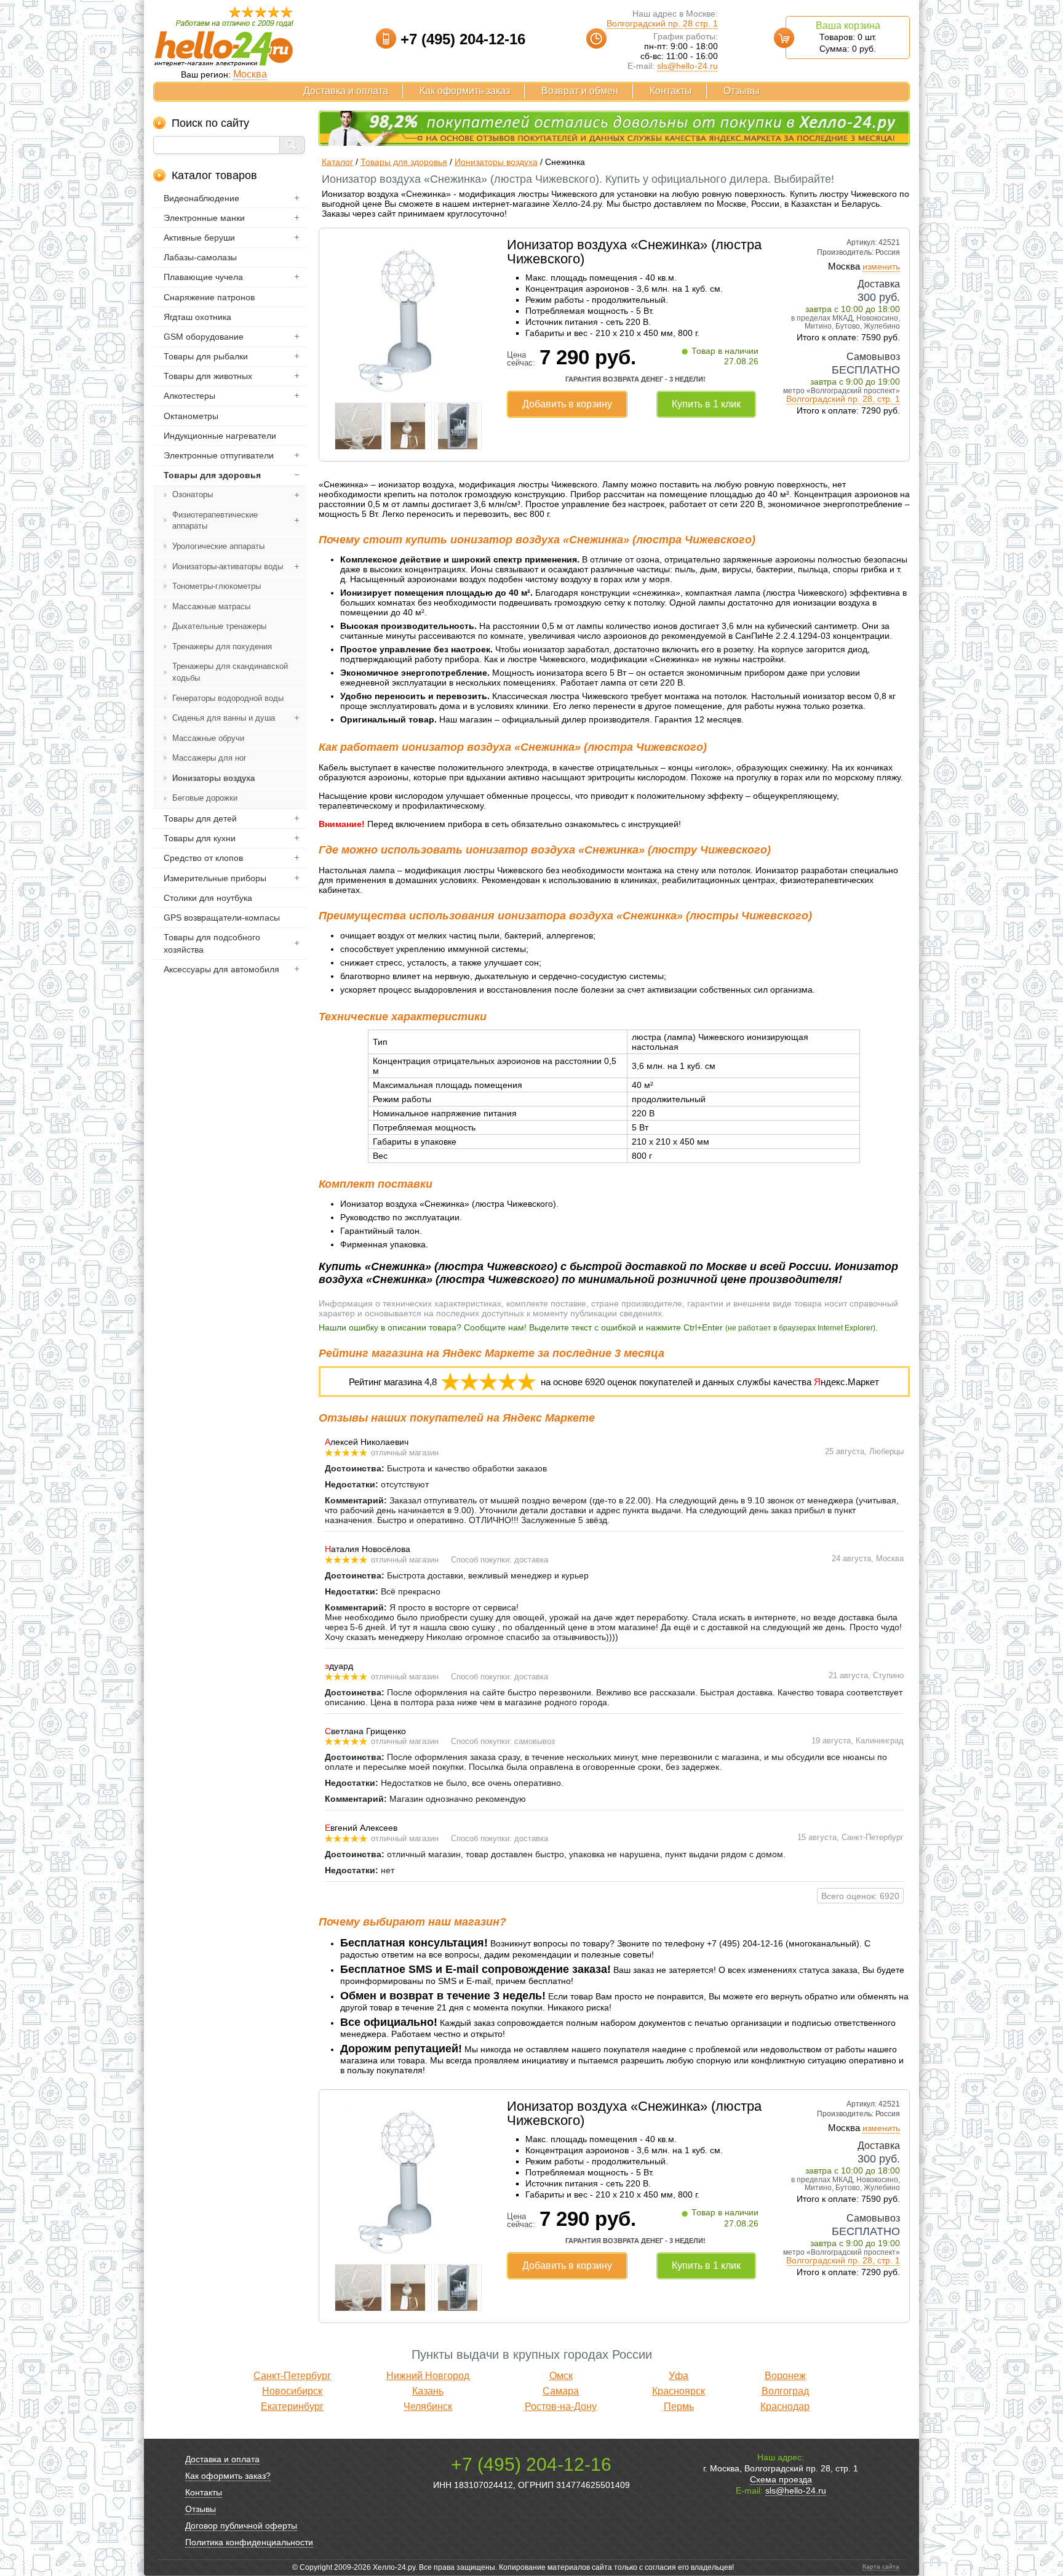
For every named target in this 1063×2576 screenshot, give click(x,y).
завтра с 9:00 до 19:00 (855, 382)
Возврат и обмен (580, 91)
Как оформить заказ (465, 91)
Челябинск (428, 2406)
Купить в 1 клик (706, 404)
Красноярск (679, 2391)
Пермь (679, 2406)
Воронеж (785, 2376)
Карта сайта (881, 2566)
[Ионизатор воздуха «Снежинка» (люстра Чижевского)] (408, 394)
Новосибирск (292, 2391)
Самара (561, 2391)
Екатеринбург (292, 2406)
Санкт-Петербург (292, 2376)
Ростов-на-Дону (561, 2406)
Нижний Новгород (428, 2376)
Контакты (671, 91)
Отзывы (742, 91)
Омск (561, 2376)
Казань (428, 2391)
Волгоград (785, 2391)
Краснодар (785, 2406)
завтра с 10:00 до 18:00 (853, 309)
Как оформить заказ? (228, 2476)
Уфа (679, 2376)
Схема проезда (781, 2479)
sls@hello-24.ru (687, 66)
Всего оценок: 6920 (860, 1896)
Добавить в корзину (567, 404)
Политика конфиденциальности (249, 2542)
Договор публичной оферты (241, 2526)
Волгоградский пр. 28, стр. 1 (843, 399)
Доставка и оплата (346, 91)
